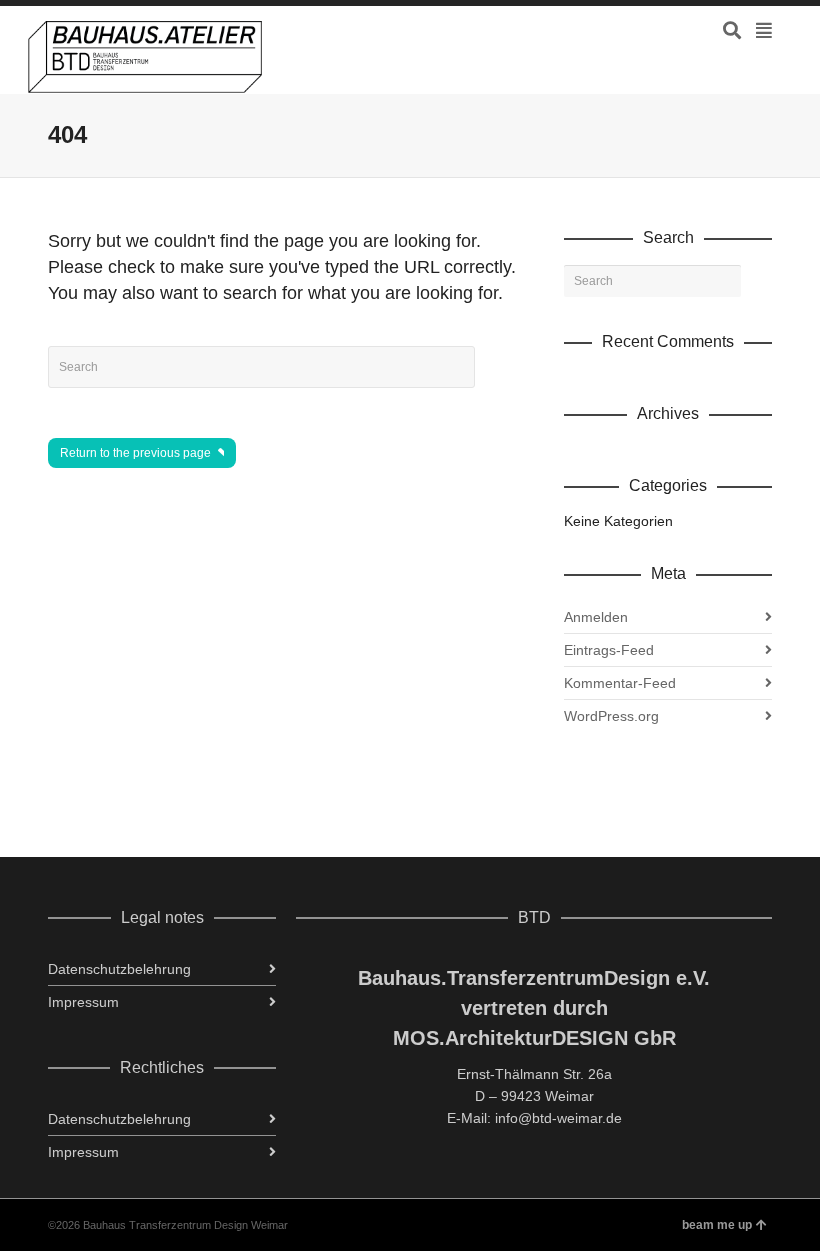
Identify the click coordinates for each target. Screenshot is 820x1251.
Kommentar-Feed (620, 683)
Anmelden (596, 617)
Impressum (83, 1002)
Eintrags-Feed (609, 650)
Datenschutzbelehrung (119, 969)
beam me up (717, 1225)
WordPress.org (611, 716)
